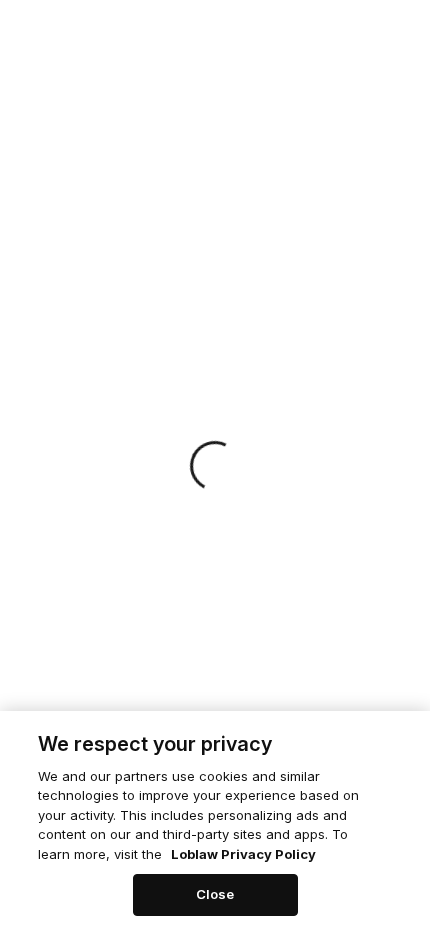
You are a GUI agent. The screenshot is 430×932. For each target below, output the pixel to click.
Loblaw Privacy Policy (243, 854)
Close (215, 894)
